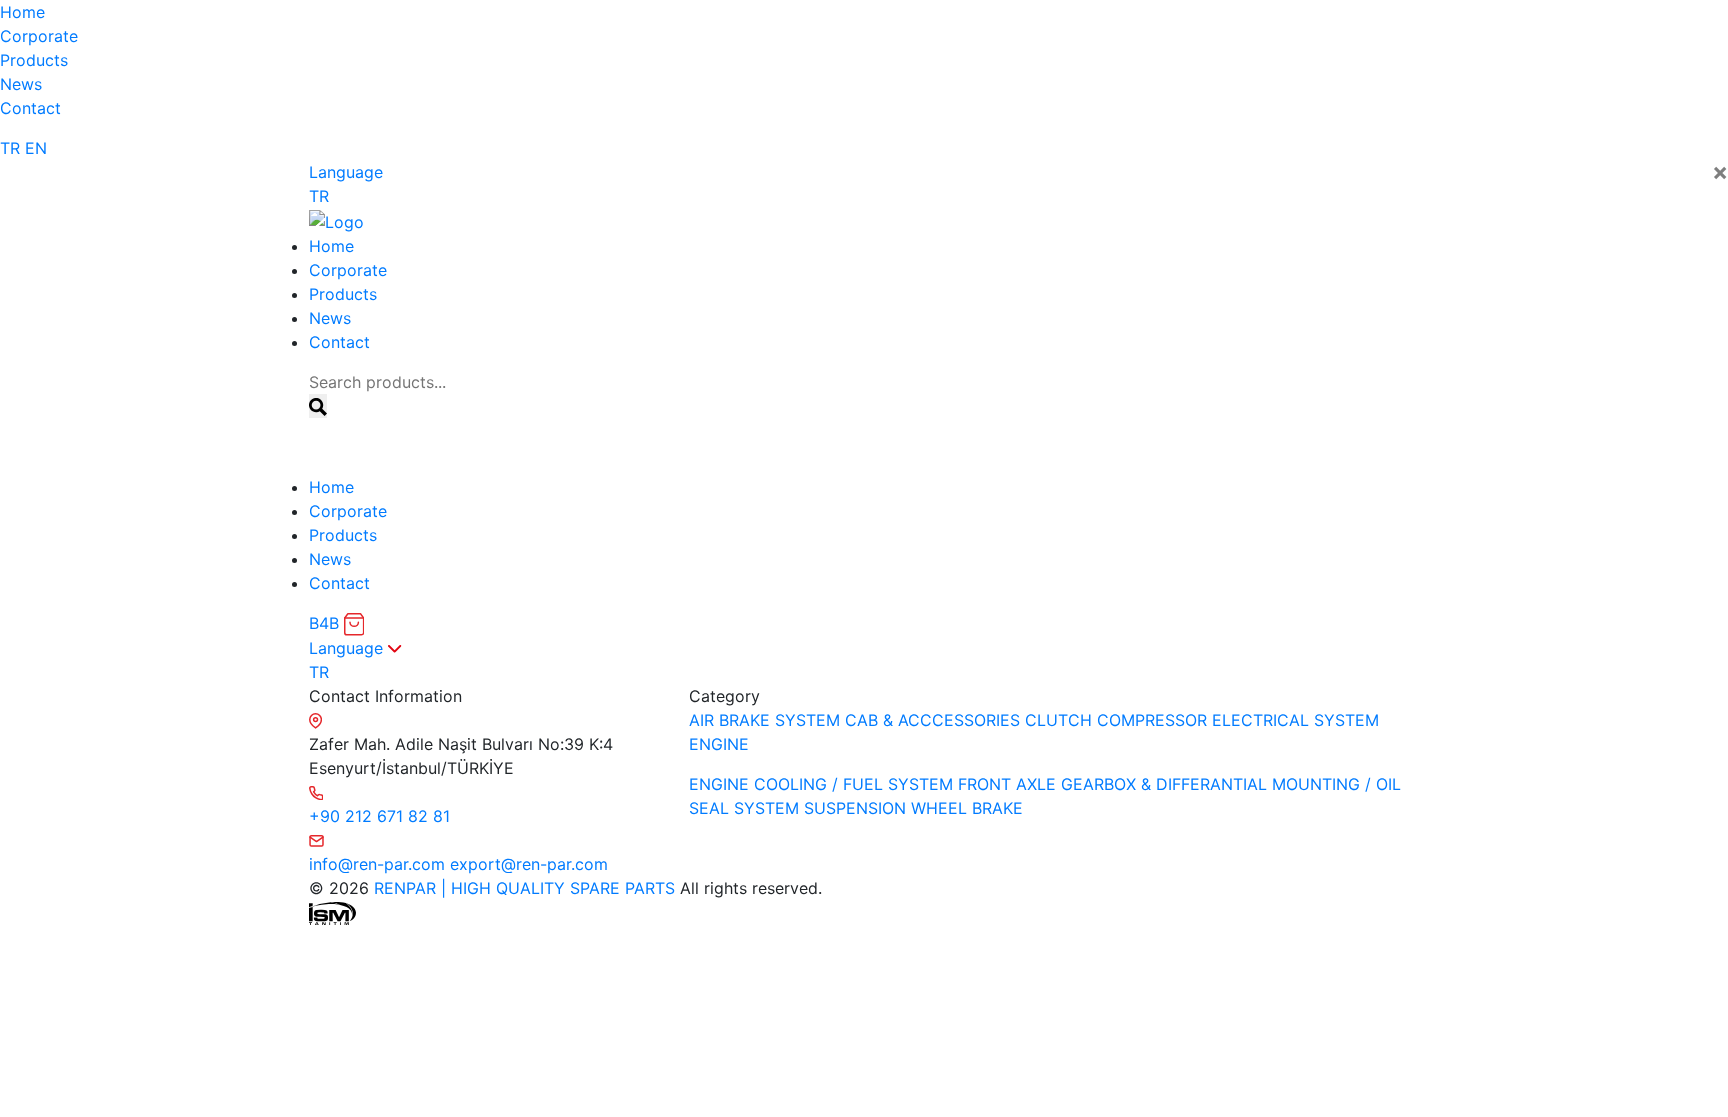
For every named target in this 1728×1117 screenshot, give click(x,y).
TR (10, 148)
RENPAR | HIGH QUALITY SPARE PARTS (522, 888)
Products (34, 60)
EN (36, 148)
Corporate (39, 36)
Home (22, 12)
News (21, 84)
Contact (30, 108)
